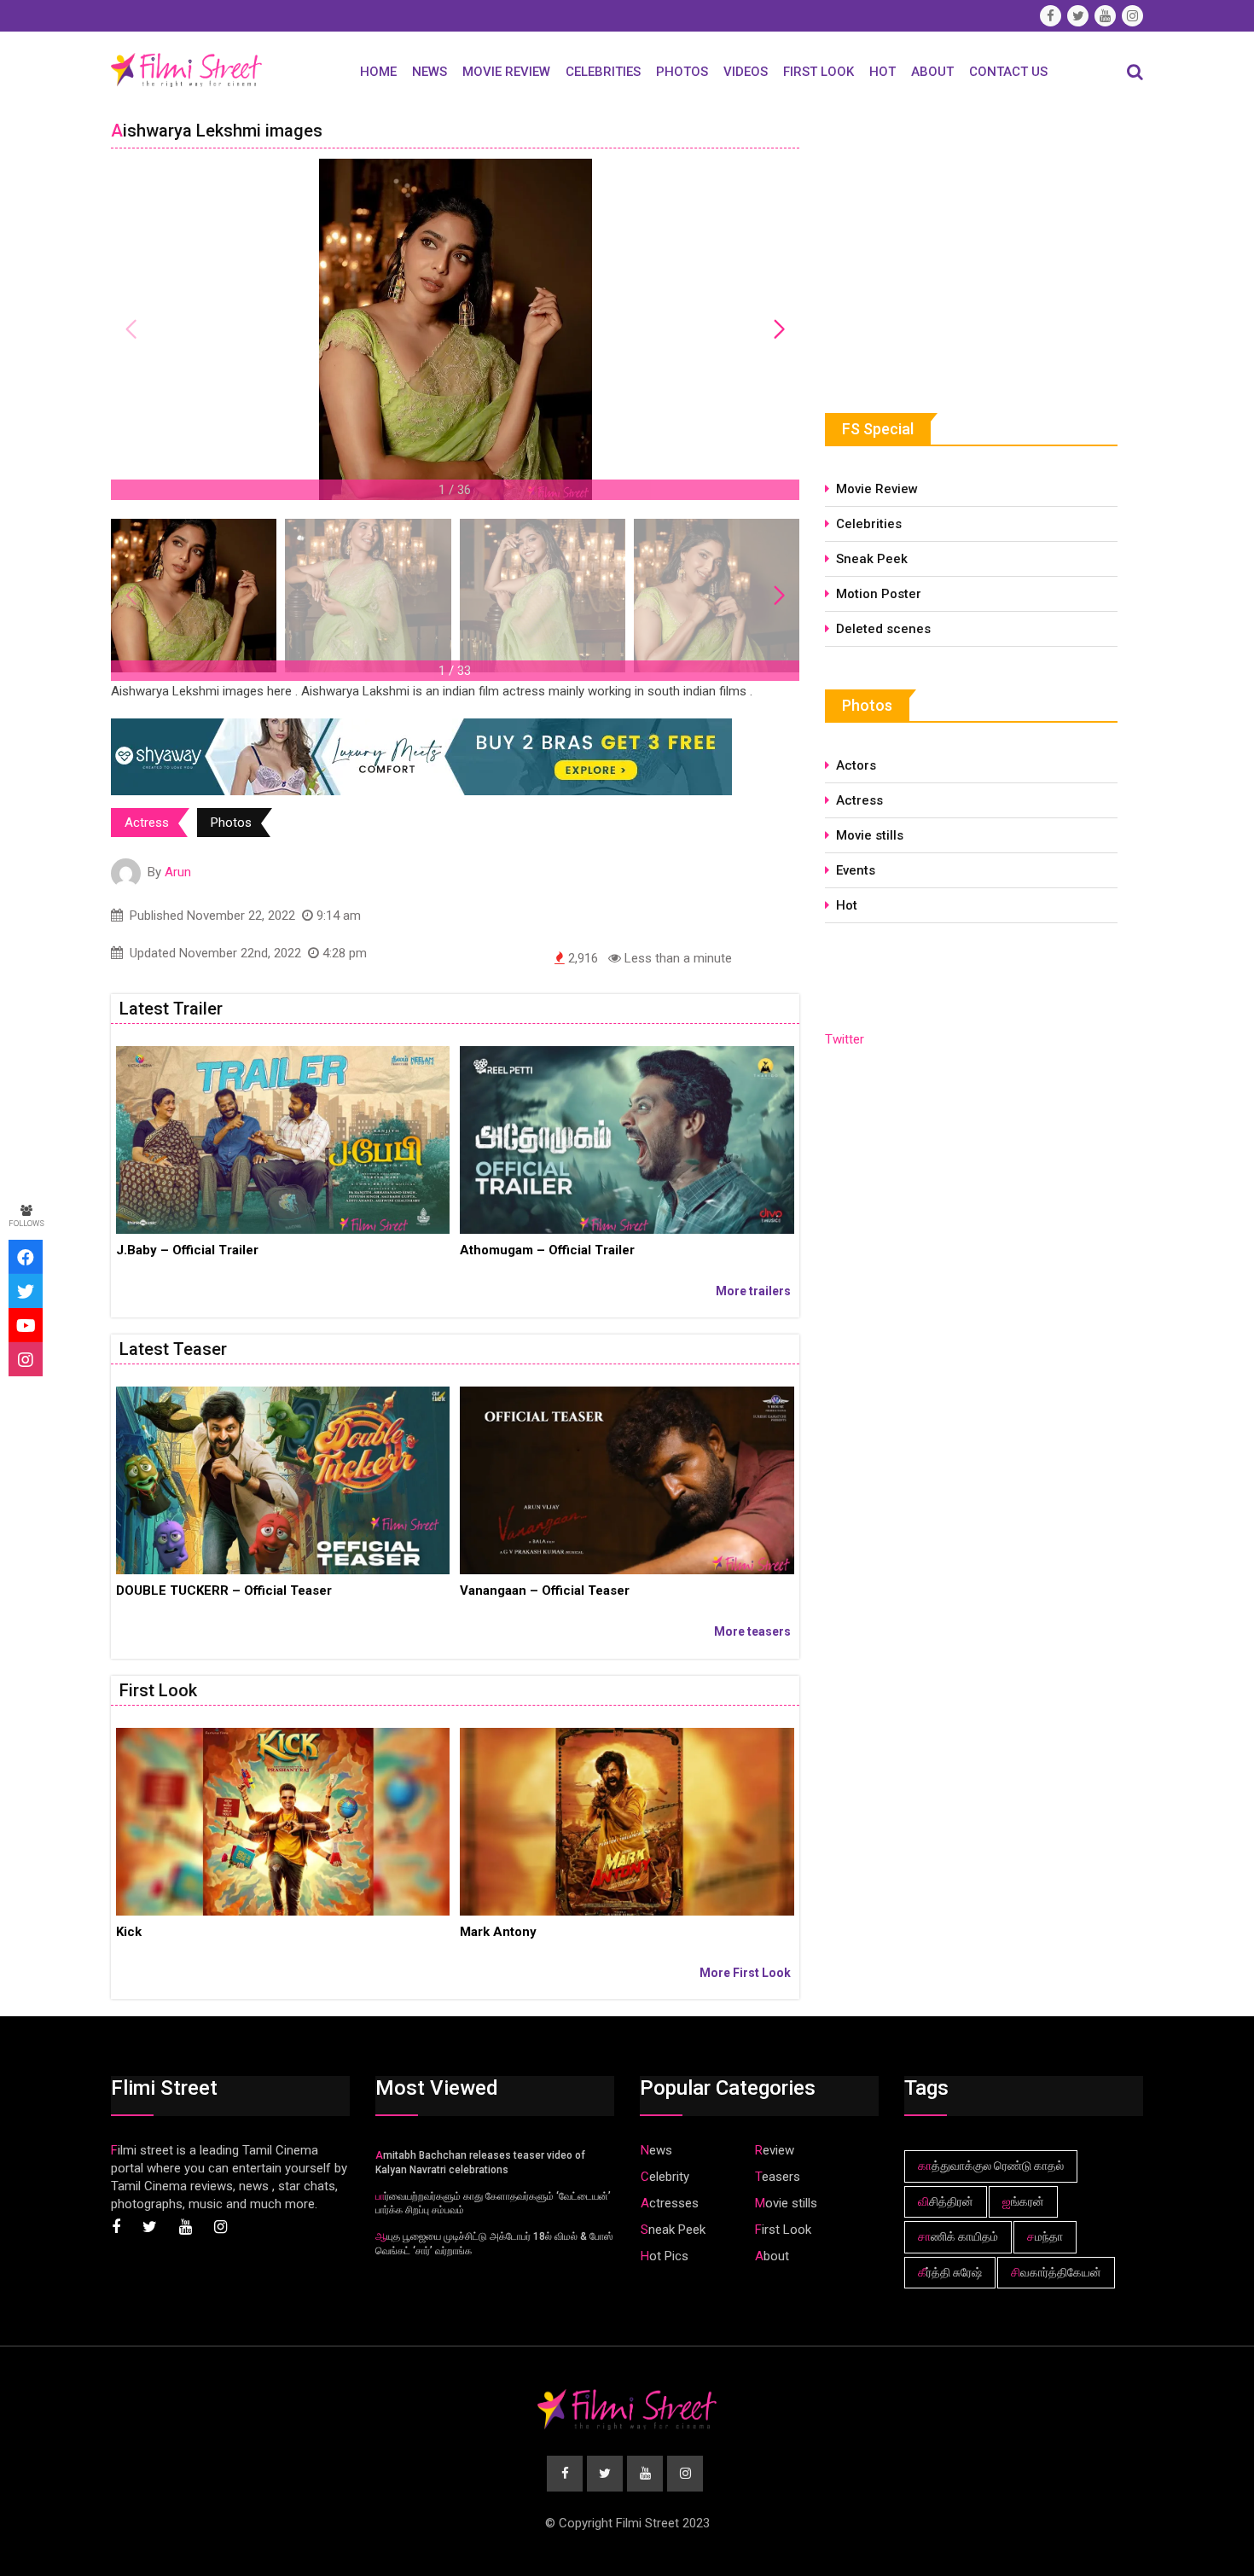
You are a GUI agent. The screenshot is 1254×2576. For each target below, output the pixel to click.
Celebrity (665, 2177)
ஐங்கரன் (1023, 2201)
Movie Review (506, 72)
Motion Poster (879, 594)
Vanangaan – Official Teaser (545, 1590)
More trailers (753, 1291)
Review (775, 2150)
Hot (882, 72)
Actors (856, 765)
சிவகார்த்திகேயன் (1056, 2272)
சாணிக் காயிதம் (958, 2236)
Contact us (1008, 72)
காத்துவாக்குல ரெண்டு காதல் (991, 2166)
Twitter (845, 1039)
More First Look (745, 1973)
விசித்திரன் (946, 2201)
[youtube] (26, 1325)
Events (856, 870)
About (932, 72)
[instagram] (26, 1359)
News (430, 72)
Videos (746, 72)
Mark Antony (498, 1932)
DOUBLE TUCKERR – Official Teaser (224, 1590)
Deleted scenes (883, 629)
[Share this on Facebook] (26, 1257)
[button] (779, 329)
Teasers (778, 2177)
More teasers (752, 1631)
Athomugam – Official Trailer (547, 1250)
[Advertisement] (953, 241)
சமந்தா (1045, 2236)
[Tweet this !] (26, 1291)
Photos (682, 72)
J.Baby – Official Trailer (187, 1250)
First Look (819, 72)
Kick (129, 1932)
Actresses (670, 2203)
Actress (147, 823)
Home (378, 72)
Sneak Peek (872, 559)
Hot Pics (665, 2256)
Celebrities (603, 72)
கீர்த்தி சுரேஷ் (950, 2272)
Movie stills (870, 835)
